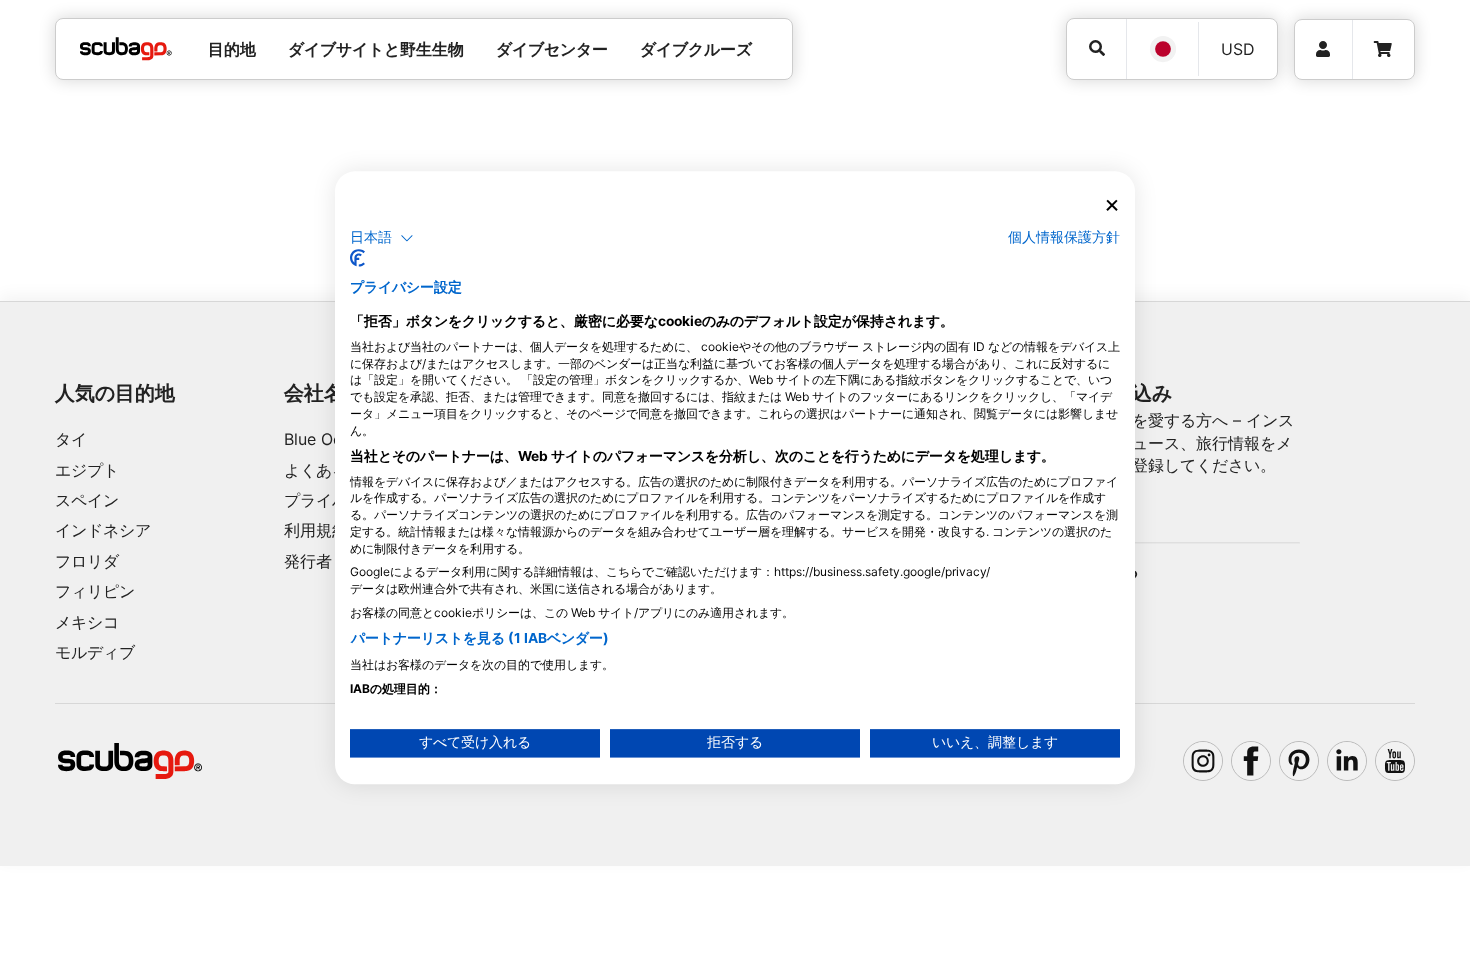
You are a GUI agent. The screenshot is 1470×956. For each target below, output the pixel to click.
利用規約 (316, 530)
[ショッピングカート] (1383, 49)
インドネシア (103, 530)
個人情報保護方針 (1064, 237)
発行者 (308, 561)
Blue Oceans (330, 439)
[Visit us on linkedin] (1347, 761)
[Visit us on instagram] (1203, 761)
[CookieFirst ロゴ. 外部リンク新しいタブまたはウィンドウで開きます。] (357, 259)
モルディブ (95, 652)
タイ (71, 439)
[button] (382, 238)
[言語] (1162, 49)
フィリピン (95, 591)
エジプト (87, 470)
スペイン (87, 500)
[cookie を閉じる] (1112, 205)
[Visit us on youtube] (1395, 761)
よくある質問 (332, 470)
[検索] (1096, 48)
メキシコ (87, 622)
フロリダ (87, 561)
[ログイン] (1323, 49)
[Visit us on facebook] (1251, 761)
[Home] (126, 49)
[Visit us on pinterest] (1299, 761)
